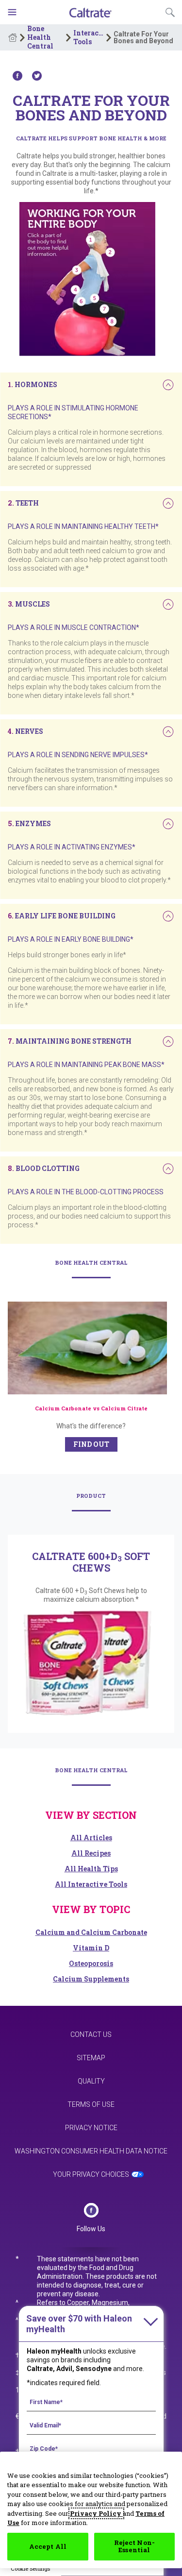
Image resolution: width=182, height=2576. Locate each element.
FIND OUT (91, 1444)
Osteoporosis (91, 1963)
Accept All (48, 2546)
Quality (91, 2081)
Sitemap (91, 2058)
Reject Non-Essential (134, 2546)
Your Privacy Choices (91, 2174)
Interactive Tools (89, 37)
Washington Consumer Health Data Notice (91, 2151)
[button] (33, 384)
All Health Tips (91, 1869)
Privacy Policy (96, 2513)
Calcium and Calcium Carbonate (91, 1932)
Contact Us (91, 2034)
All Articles (91, 1838)
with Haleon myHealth (79, 2324)
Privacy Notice (91, 2128)
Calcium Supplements (91, 1979)
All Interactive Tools (91, 1884)
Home (13, 37)
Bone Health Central (40, 37)
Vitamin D (91, 1948)
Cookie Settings (30, 2568)
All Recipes (91, 1853)
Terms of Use (91, 2104)
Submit (170, 12)
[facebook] (91, 2210)
